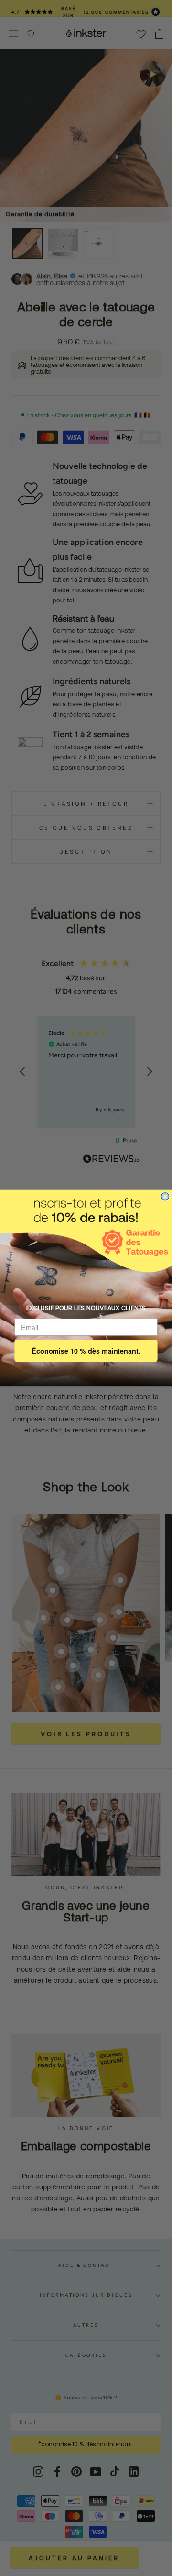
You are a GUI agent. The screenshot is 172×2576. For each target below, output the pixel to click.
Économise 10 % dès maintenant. (86, 1350)
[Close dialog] (165, 1197)
